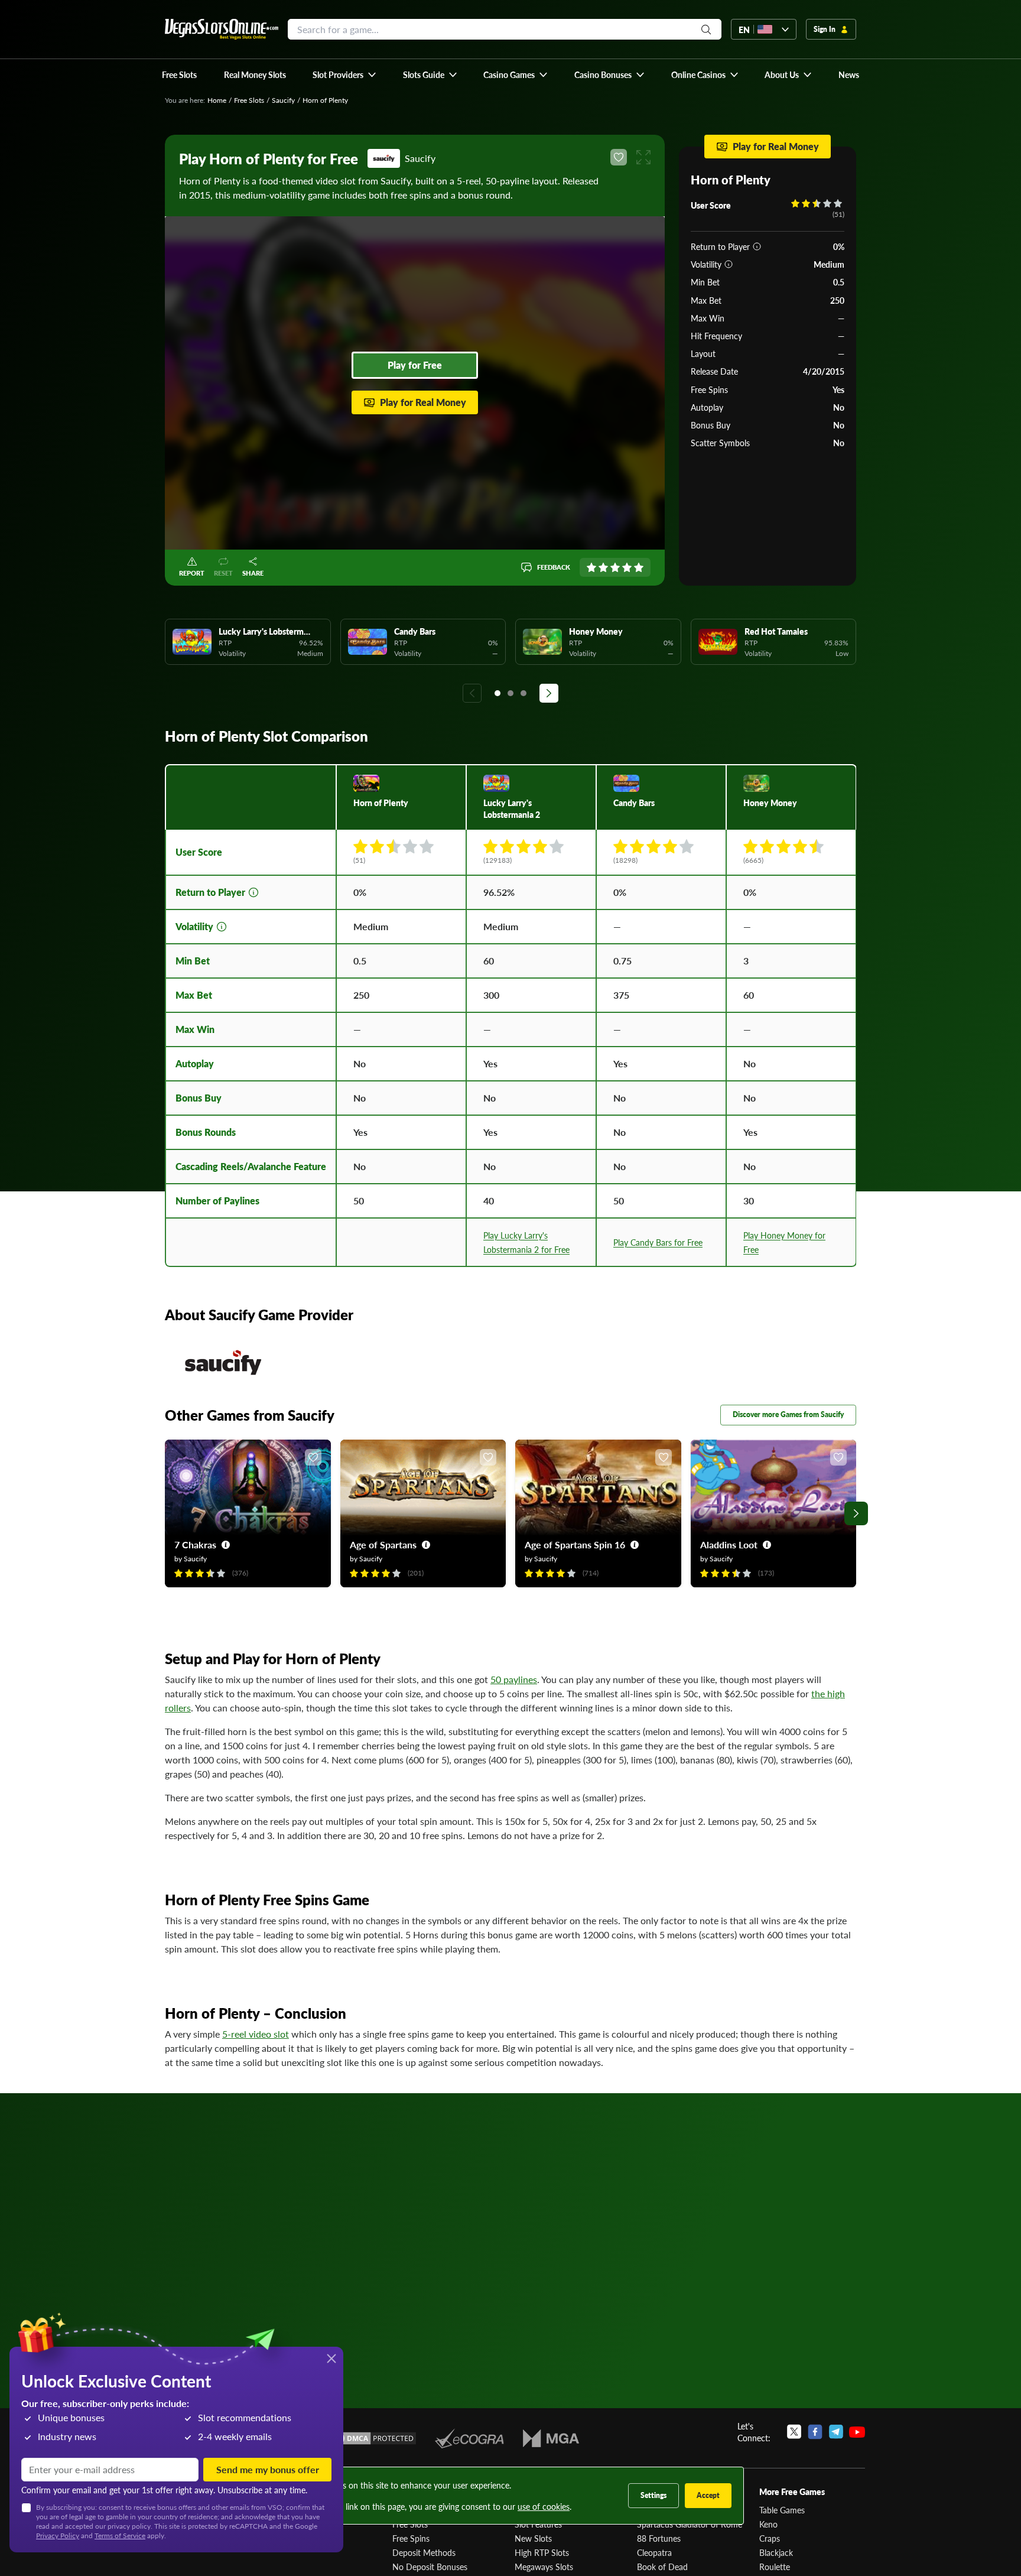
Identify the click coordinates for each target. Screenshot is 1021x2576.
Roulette (775, 2567)
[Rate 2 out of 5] (603, 567)
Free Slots (249, 100)
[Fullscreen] (643, 157)
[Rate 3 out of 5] (615, 567)
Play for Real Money (423, 402)
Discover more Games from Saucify (788, 1414)
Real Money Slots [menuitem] (255, 74)
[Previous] (472, 693)
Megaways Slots (544, 2567)
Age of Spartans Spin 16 (575, 1544)
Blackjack (776, 2552)
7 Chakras (195, 1544)
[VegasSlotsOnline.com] (222, 29)
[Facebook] (815, 2432)
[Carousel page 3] (523, 693)
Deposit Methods (424, 2552)
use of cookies (544, 2506)
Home (217, 100)
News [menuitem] (849, 74)
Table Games (782, 2510)
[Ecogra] (469, 2438)
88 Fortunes (659, 2538)
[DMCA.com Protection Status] (373, 2438)
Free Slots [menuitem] (179, 74)
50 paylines (514, 1679)
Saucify (283, 100)
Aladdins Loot (729, 1544)
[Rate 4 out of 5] (627, 567)
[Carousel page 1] (498, 693)
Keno (768, 2524)
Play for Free (415, 365)
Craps (770, 2538)
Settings (653, 2495)
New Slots (533, 2538)
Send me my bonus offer (268, 2469)
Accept (708, 2495)
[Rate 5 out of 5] (639, 567)
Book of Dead (662, 2567)
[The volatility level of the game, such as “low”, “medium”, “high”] (729, 264)
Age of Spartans (383, 1544)
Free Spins (411, 2538)
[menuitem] (345, 74)
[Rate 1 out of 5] (591, 567)
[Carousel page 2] (510, 693)
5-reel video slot (256, 2034)
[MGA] (551, 2438)
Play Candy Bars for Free (658, 1242)
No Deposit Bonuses (430, 2567)
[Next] (549, 693)
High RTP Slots (542, 2552)
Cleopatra (654, 2552)
